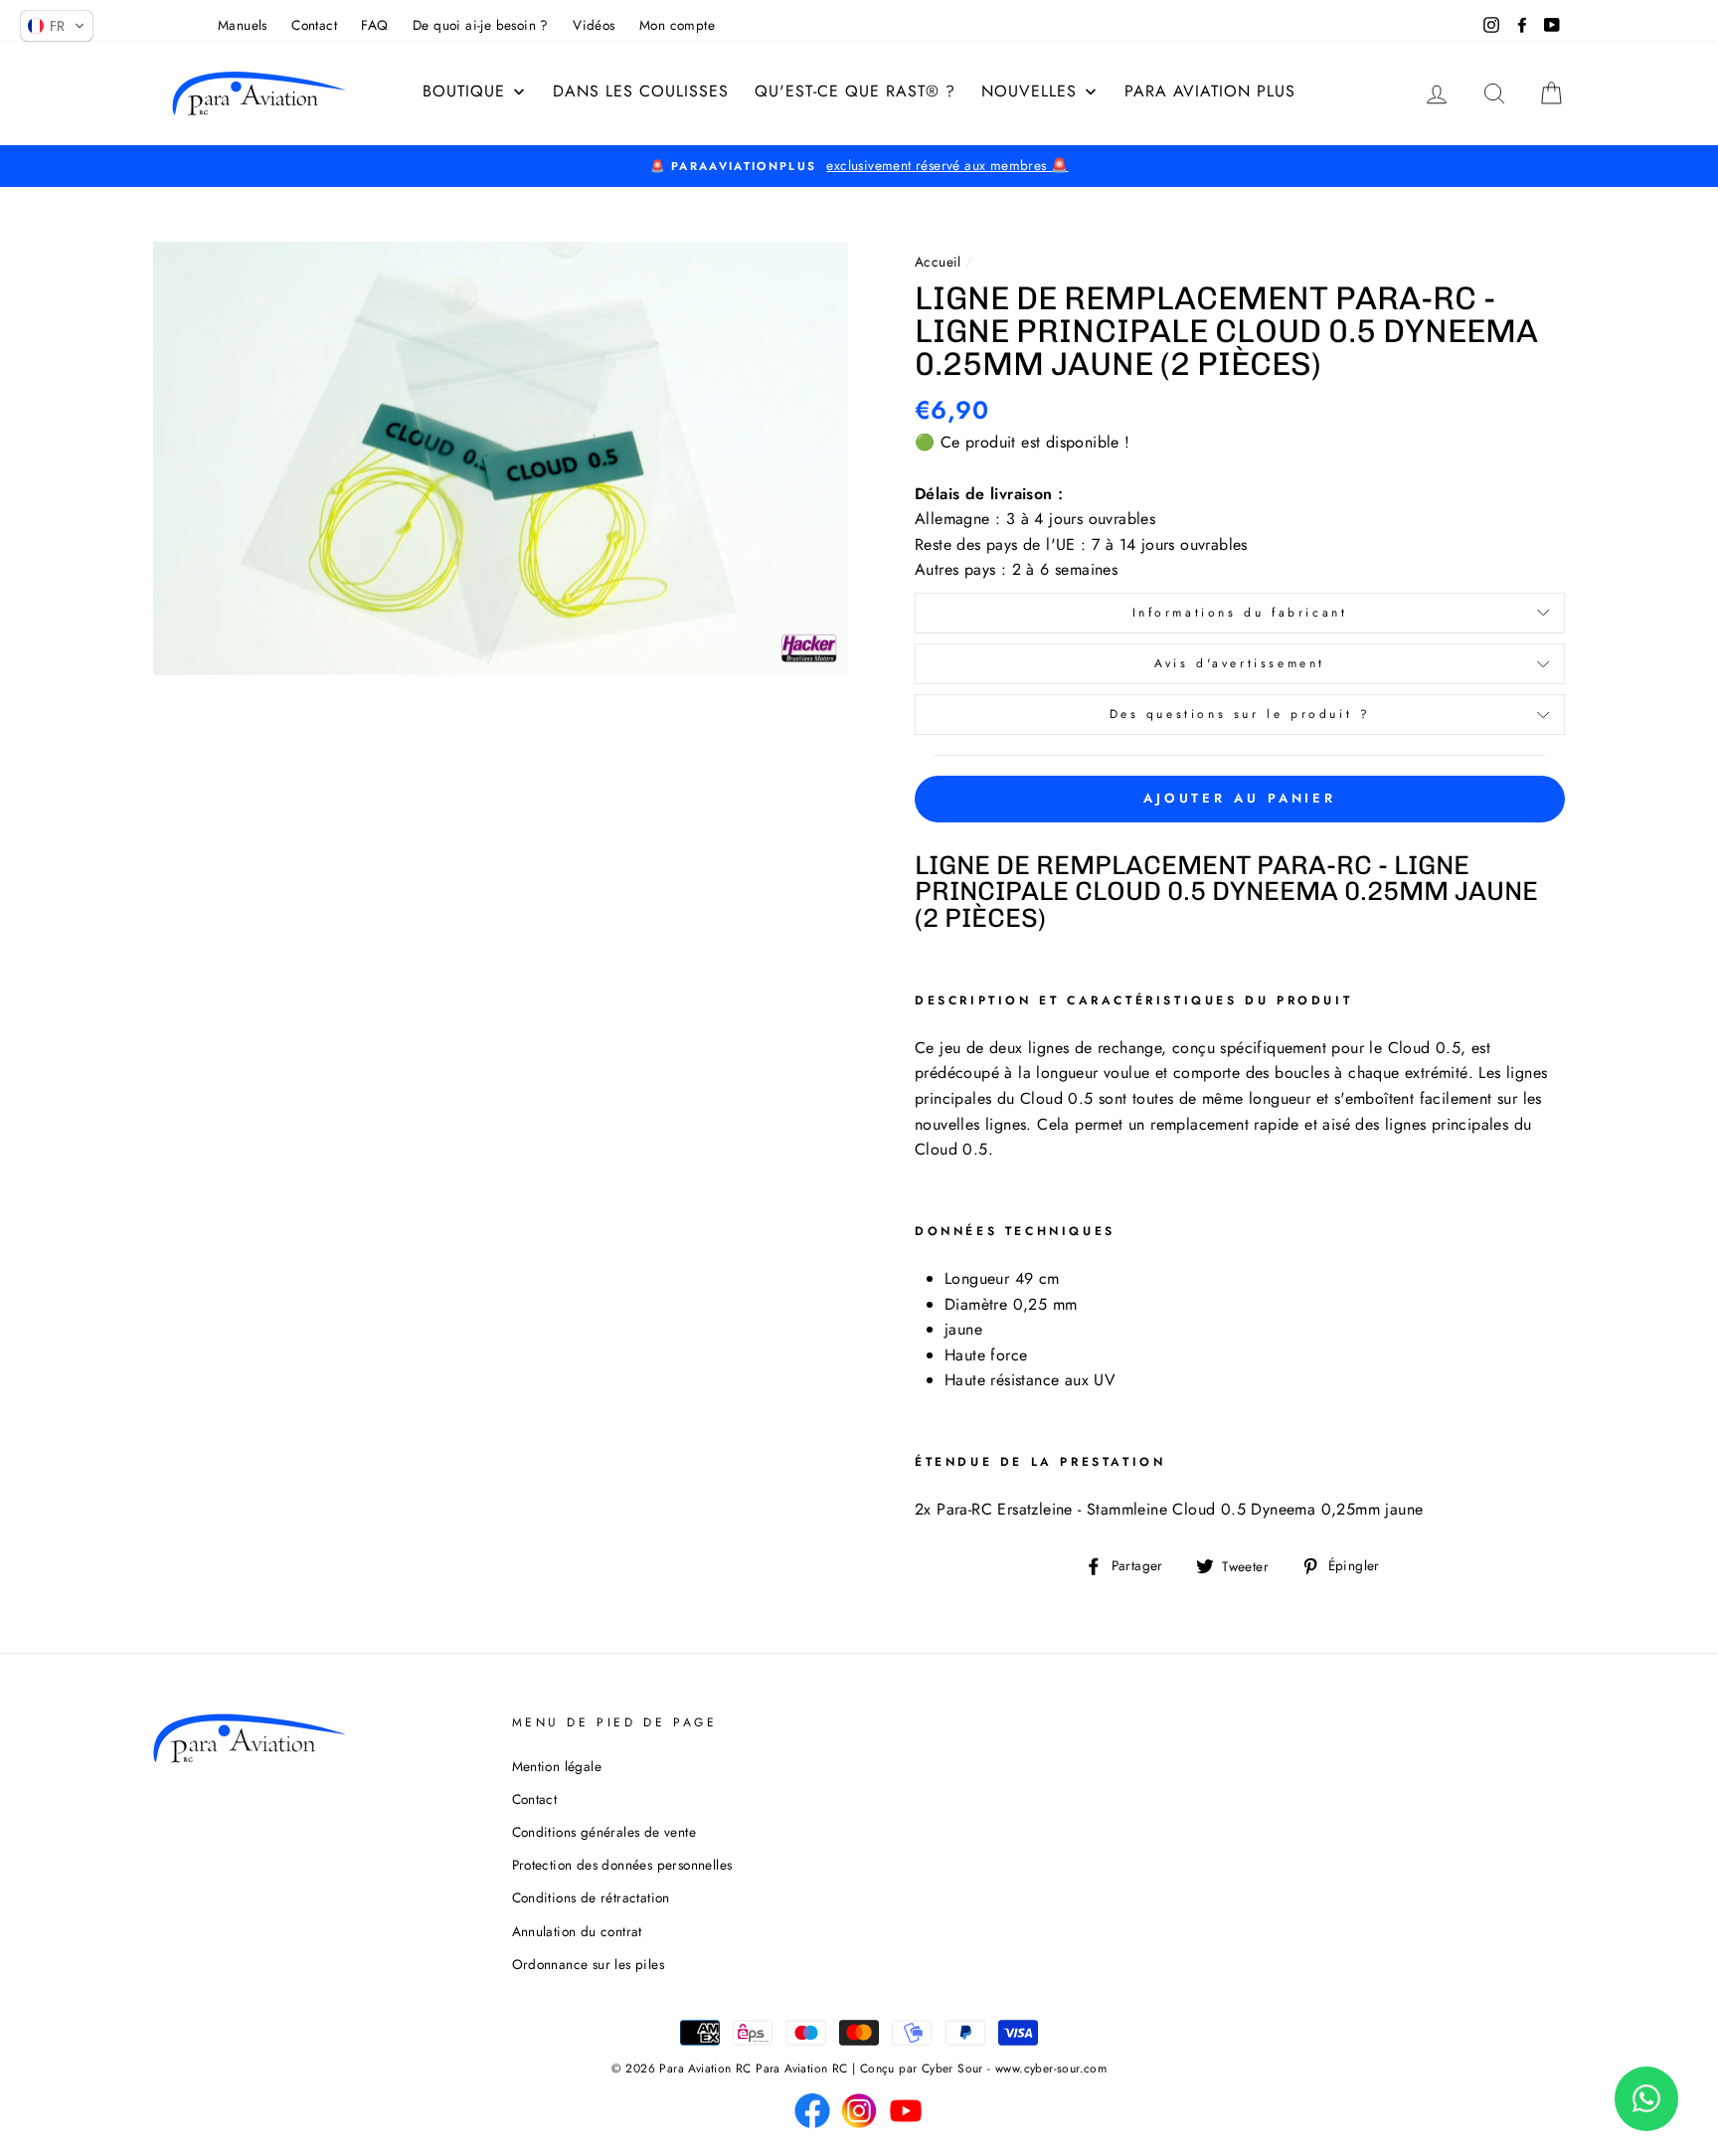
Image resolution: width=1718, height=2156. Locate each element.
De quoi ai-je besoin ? (481, 25)
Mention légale (557, 1766)
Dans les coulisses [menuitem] (641, 91)
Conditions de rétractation (591, 1897)
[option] (859, 166)
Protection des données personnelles (622, 1865)
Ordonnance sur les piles (589, 1964)
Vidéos (594, 25)
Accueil (938, 262)
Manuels (243, 25)
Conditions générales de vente (604, 1832)
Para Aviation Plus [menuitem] (1210, 91)
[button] (57, 26)
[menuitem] (475, 91)
